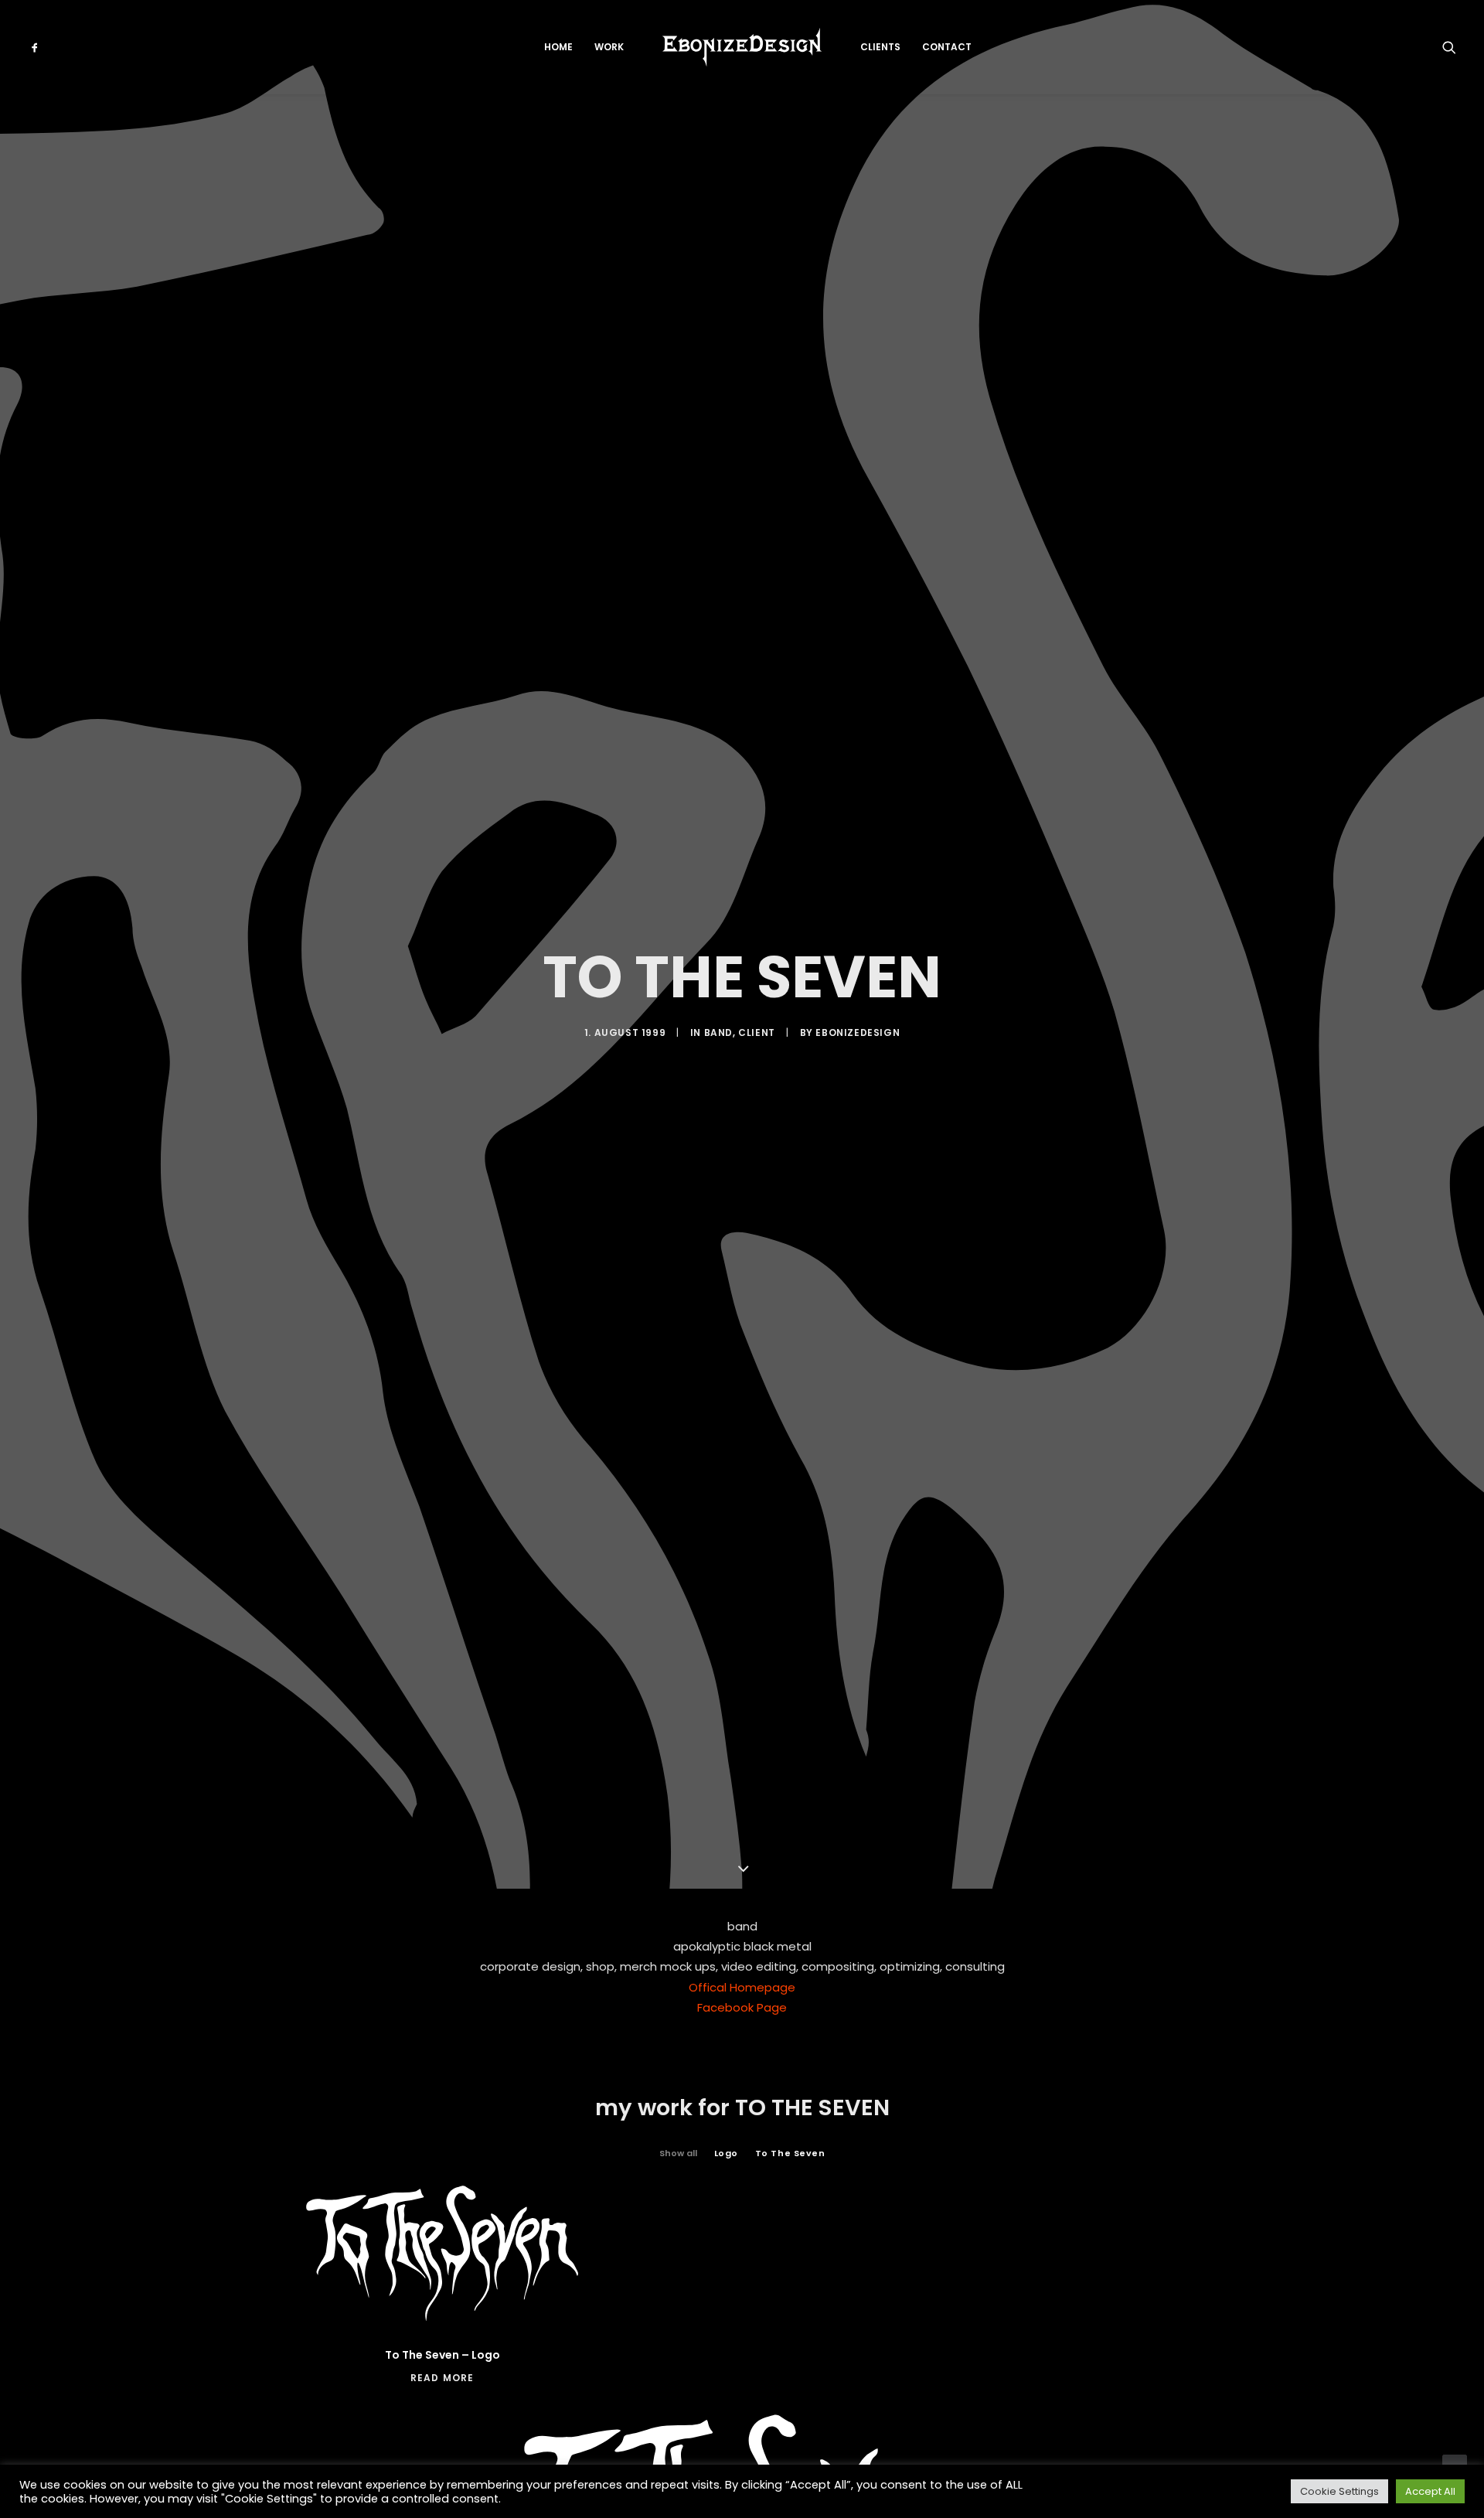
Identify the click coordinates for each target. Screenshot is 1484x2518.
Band (718, 1032)
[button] (49, 47)
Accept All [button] (1430, 2491)
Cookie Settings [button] (1339, 2491)
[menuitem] (49, 47)
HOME (558, 47)
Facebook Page (742, 2007)
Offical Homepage (742, 1987)
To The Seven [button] (790, 2153)
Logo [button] (726, 2153)
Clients (880, 47)
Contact (947, 47)
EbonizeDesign (858, 1032)
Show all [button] (678, 2153)
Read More (442, 2378)
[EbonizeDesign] (742, 47)
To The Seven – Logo (442, 2355)
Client (757, 1032)
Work (609, 47)
